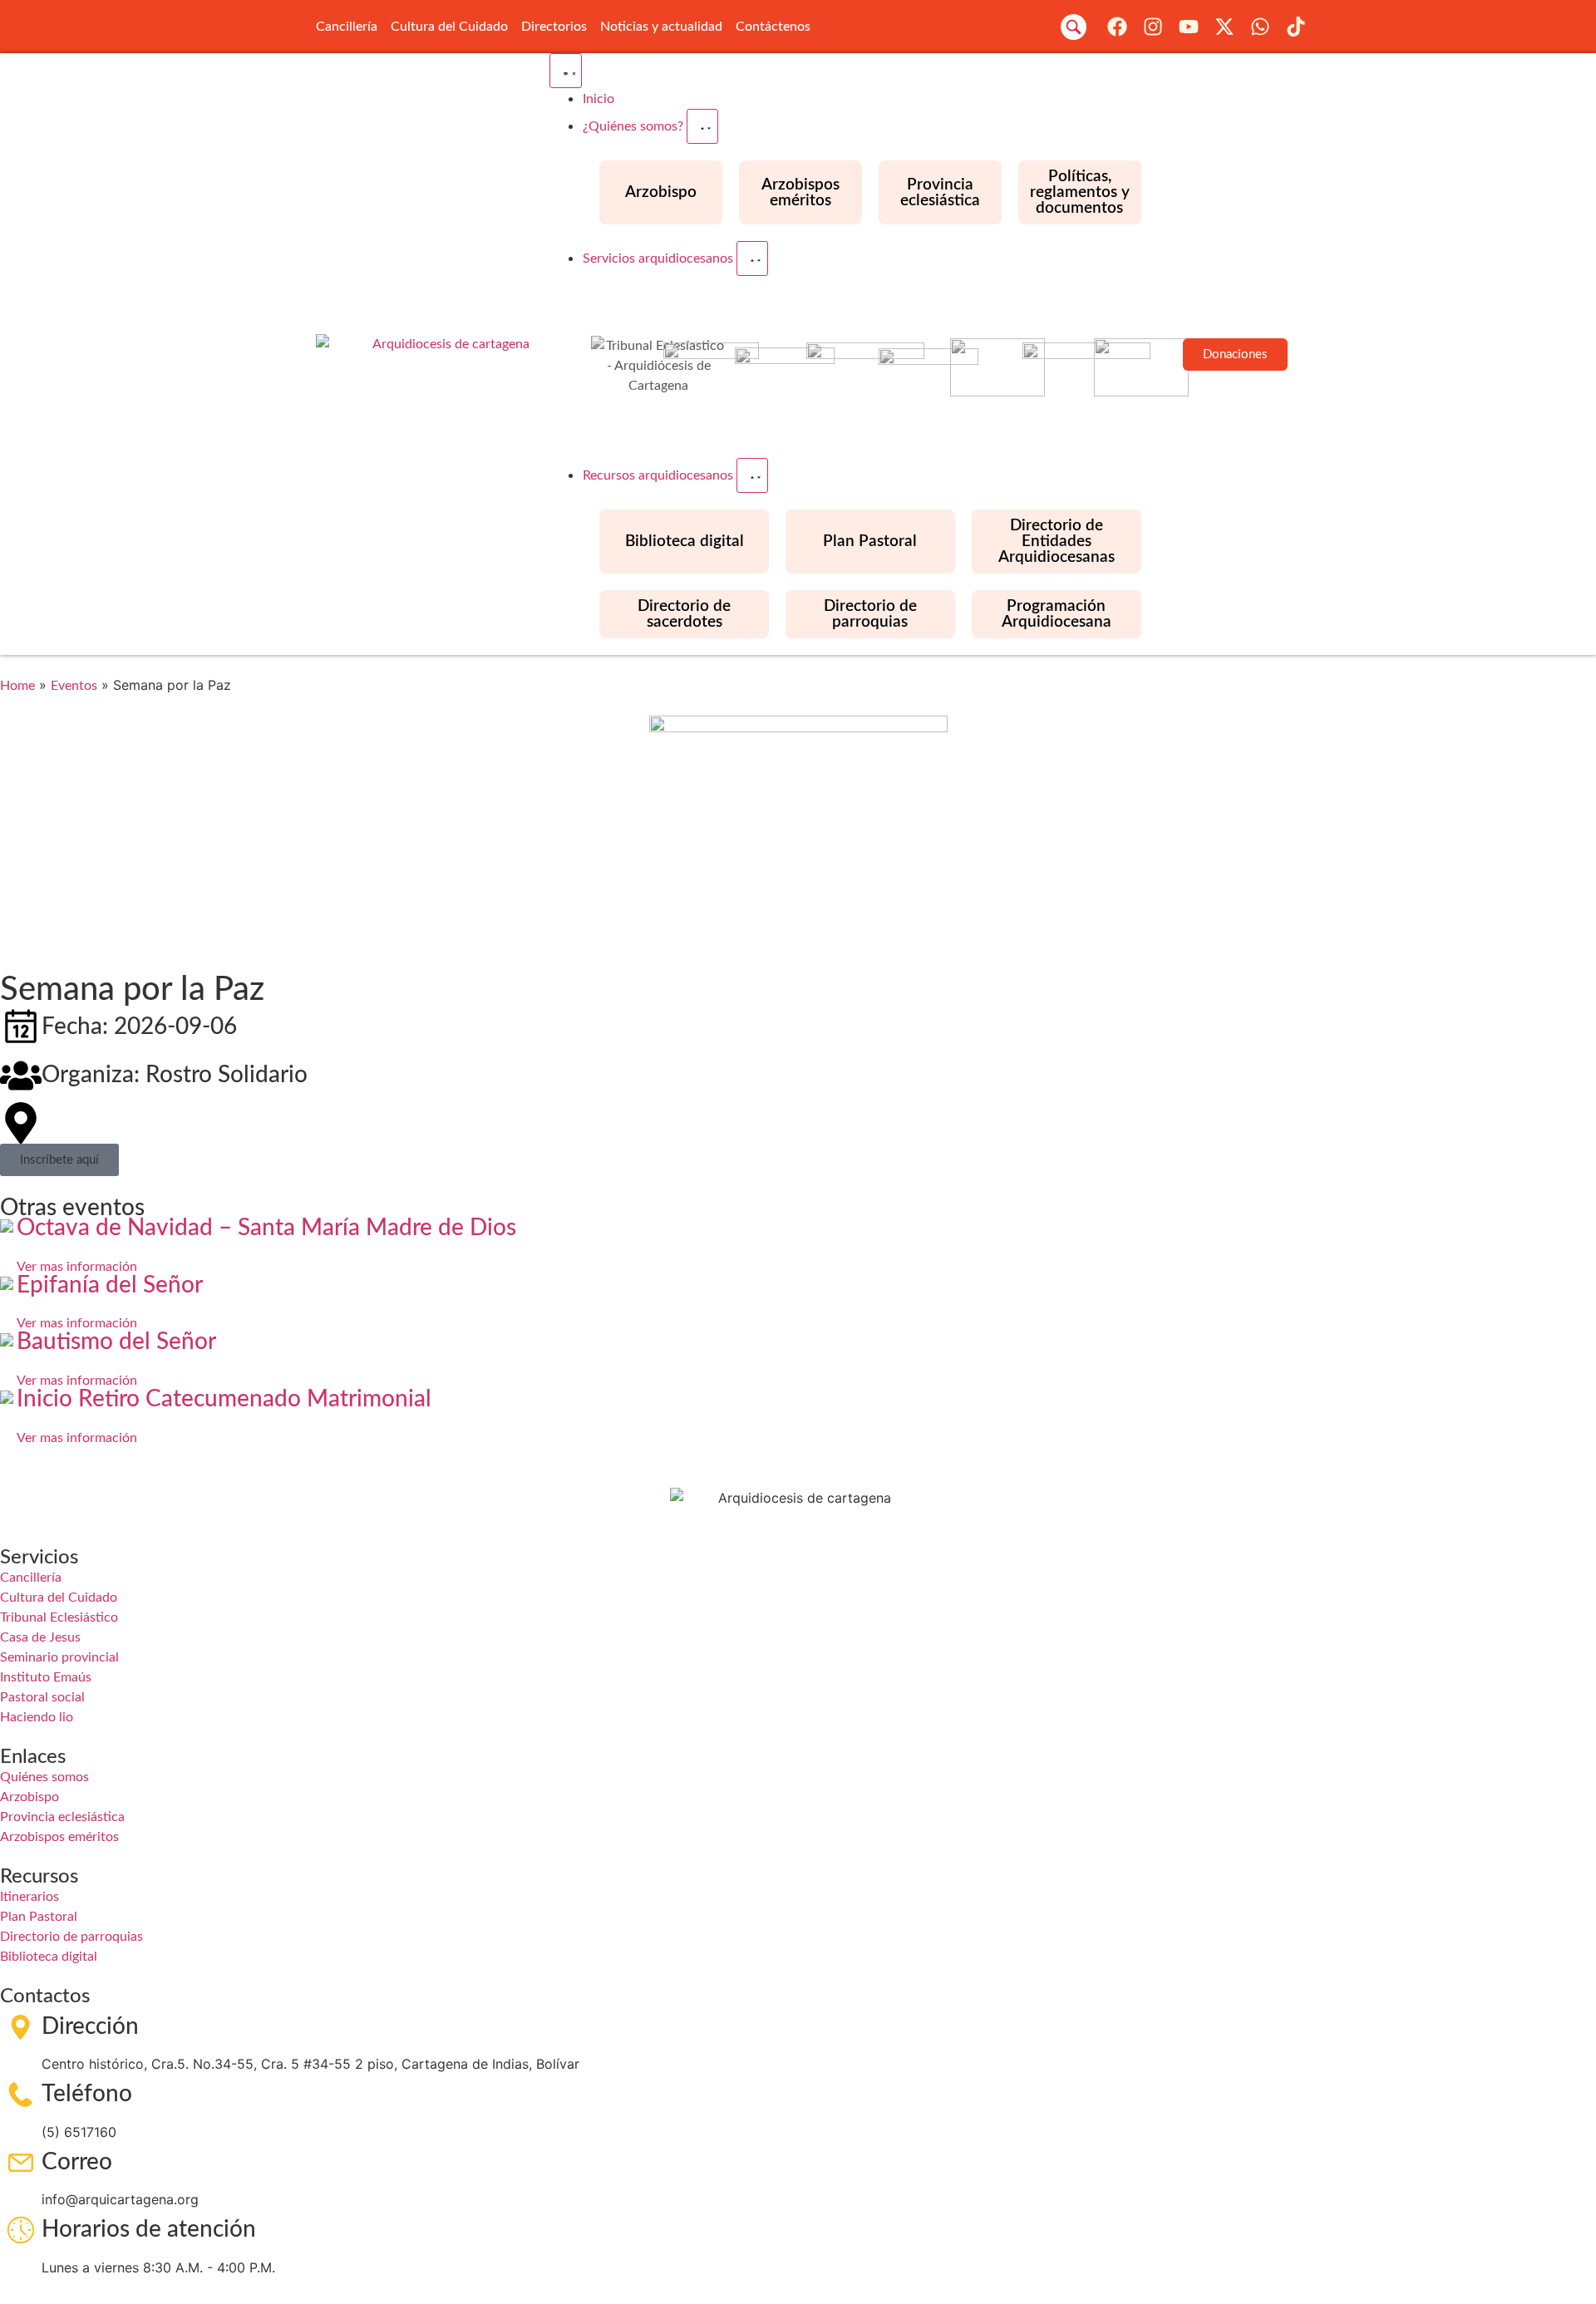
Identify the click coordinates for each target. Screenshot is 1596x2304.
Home (17, 686)
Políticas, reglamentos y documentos (1080, 192)
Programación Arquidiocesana (1057, 614)
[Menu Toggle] (566, 71)
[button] (1074, 27)
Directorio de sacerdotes (684, 614)
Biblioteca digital (685, 542)
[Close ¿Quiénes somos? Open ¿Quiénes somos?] (702, 126)
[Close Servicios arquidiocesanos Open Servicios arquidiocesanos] (752, 258)
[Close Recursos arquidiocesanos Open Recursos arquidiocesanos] (752, 475)
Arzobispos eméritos (800, 193)
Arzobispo (661, 192)
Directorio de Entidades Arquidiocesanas (1057, 542)
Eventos (74, 686)
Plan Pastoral (870, 542)
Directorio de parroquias (870, 614)
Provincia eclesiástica (940, 193)
